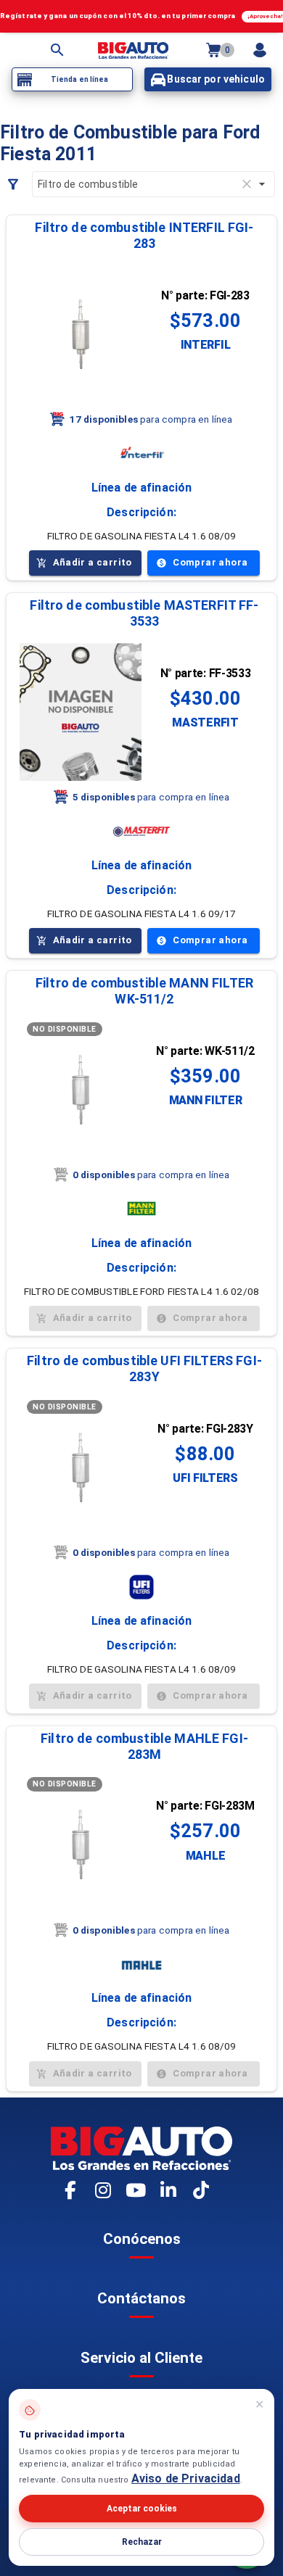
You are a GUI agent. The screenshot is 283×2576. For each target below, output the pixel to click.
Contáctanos (141, 2298)
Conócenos (142, 2239)
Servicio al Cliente (141, 2358)
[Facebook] (71, 2191)
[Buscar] (57, 50)
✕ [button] (259, 2405)
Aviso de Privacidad (186, 2478)
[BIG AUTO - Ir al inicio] (134, 50)
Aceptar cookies (142, 2509)
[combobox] (153, 184)
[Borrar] (247, 184)
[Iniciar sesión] (260, 50)
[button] (144, 236)
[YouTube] (136, 2191)
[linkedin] (169, 2191)
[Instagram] (104, 2191)
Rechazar (142, 2542)
